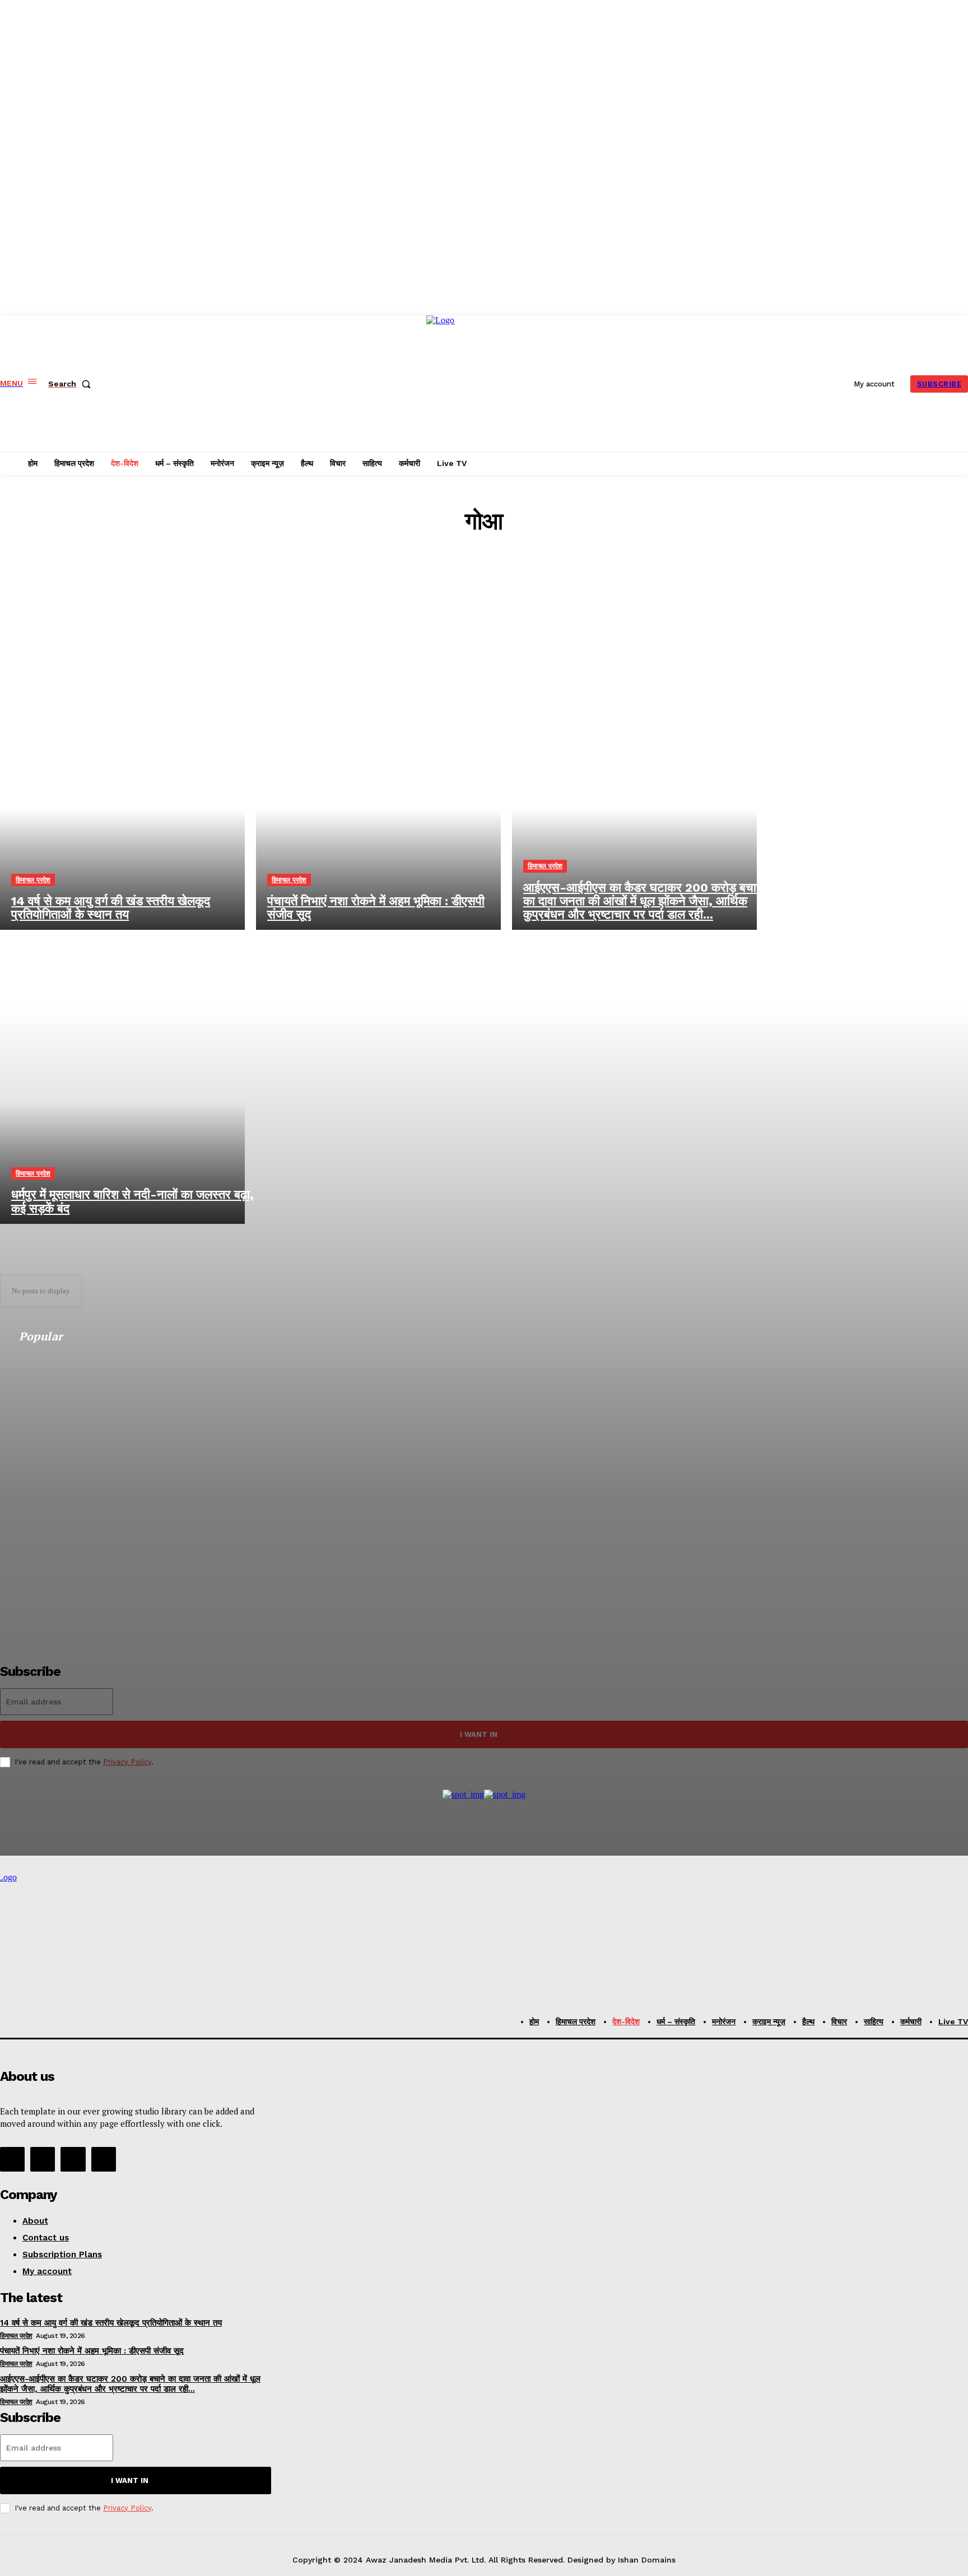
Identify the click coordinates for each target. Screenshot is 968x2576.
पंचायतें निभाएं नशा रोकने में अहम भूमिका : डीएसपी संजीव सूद (92, 2351)
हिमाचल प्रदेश (33, 880)
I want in (130, 2480)
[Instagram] (43, 2159)
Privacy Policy (127, 2508)
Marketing (490, 603)
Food (490, 583)
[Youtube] (104, 2159)
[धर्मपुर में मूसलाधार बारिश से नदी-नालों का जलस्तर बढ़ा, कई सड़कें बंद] (122, 1077)
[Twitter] (73, 2159)
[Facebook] (12, 2159)
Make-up (490, 593)
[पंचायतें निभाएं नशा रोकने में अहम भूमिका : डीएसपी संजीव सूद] (378, 783)
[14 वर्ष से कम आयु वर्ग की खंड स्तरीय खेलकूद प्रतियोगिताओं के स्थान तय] (122, 783)
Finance (490, 573)
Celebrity (490, 563)
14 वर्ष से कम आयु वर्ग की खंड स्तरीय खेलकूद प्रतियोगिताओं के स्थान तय (111, 2323)
